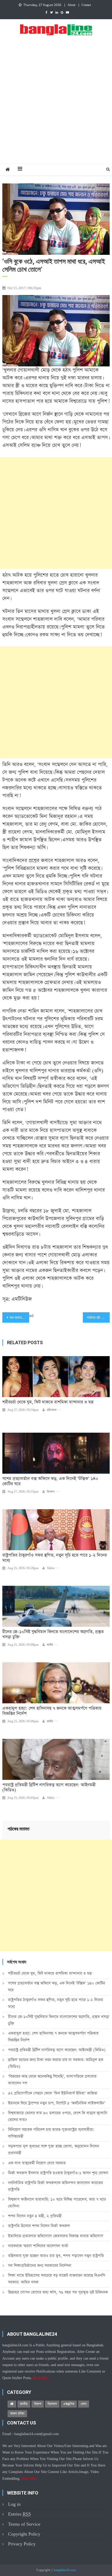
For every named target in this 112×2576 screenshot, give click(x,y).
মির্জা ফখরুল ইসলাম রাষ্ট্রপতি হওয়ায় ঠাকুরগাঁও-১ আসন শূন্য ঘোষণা (58, 2173)
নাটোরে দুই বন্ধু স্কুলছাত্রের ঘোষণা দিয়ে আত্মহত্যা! (98, 1318)
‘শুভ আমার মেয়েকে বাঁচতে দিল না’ (19, 1318)
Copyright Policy (24, 2534)
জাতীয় (50, 1645)
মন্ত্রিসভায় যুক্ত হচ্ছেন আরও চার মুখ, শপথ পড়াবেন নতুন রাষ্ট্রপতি (56, 2256)
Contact (86, 5)
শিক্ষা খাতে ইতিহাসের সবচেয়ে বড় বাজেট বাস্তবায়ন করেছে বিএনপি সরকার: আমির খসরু (57, 2279)
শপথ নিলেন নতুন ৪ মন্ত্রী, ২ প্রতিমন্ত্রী (35, 2216)
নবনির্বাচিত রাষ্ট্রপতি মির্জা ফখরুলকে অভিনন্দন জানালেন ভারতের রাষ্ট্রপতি (55, 2186)
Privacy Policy (22, 2544)
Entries (20, 2514)
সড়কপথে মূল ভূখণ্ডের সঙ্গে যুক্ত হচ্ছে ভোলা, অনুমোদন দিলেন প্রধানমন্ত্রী (54, 2150)
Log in (14, 2504)
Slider (51, 1568)
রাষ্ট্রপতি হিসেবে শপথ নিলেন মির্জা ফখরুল (39, 2226)
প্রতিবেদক (52, 1410)
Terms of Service (24, 2524)
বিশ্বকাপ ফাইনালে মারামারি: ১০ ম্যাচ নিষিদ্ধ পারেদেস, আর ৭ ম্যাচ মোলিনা (57, 2203)
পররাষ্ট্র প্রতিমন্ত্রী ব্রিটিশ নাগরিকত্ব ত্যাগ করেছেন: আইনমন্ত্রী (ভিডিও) (49, 1788)
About (71, 5)
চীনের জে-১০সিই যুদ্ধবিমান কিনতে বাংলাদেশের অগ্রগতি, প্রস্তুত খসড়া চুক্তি (53, 1635)
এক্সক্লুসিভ (69, 2404)
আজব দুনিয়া (17, 2414)
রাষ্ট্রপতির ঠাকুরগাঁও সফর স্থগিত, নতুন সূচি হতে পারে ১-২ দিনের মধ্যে (55, 1558)
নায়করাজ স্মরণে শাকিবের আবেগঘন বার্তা (38, 2246)
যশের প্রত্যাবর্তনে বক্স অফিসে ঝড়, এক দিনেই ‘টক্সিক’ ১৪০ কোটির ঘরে (50, 1481)
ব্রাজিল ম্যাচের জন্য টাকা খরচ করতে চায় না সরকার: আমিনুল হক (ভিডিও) (56, 2063)
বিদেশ (38, 2404)
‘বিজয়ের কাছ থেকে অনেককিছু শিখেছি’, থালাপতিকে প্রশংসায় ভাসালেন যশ (52, 2080)
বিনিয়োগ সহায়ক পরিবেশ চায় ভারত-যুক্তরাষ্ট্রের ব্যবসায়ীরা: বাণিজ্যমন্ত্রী (51, 2133)
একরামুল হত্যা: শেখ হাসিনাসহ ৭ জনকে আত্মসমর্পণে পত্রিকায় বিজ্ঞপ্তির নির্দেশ (52, 1711)
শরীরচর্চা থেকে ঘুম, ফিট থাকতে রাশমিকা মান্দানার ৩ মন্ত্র (48, 1402)
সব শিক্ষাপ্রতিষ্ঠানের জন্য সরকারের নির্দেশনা (40, 2266)
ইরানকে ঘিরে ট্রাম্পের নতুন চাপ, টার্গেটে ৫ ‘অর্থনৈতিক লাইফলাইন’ (57, 2103)
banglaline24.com (64, 2570)
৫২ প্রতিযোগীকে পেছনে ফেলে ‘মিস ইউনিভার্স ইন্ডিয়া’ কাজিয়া (53, 2093)
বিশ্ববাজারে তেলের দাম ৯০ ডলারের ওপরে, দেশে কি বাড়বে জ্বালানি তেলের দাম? (58, 2116)
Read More (41, 2378)
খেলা (84, 2404)
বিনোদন (51, 1492)
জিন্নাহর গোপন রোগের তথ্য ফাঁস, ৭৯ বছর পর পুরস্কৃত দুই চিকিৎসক (58, 2292)
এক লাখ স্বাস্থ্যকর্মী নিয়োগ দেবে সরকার (37, 2163)
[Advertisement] (56, 105)
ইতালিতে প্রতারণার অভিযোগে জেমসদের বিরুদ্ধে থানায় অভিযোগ (56, 2236)
